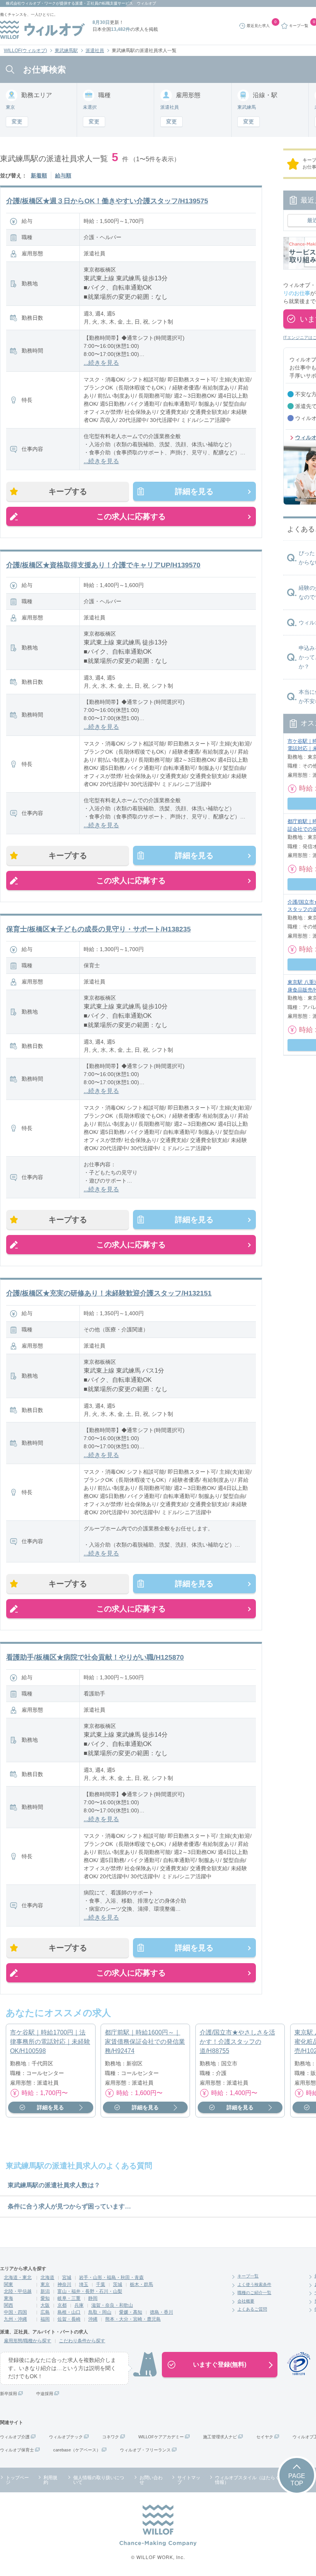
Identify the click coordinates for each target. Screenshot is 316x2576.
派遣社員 (95, 51)
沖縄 (93, 2319)
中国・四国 (15, 2312)
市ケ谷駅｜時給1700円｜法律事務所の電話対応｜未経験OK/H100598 (50, 2042)
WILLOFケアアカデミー (161, 2437)
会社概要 (246, 2301)
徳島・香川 (161, 2312)
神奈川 (64, 2284)
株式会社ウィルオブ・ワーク (31, 3)
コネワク (111, 2437)
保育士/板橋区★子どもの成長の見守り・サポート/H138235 (98, 929)
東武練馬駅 (66, 51)
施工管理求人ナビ (220, 2437)
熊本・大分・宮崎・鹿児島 (133, 2319)
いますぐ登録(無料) (220, 2364)
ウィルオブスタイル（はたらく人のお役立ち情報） (261, 2480)
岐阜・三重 (69, 2298)
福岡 (45, 2319)
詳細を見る (194, 491)
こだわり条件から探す (82, 2341)
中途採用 (45, 2394)
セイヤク (265, 2437)
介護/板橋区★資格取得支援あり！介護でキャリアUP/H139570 (103, 565)
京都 (62, 2305)
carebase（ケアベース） (77, 2450)
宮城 (67, 2277)
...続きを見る (101, 363)
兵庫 (79, 2305)
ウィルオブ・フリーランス (145, 2450)
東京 (45, 2284)
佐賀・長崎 (69, 2319)
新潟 (45, 2291)
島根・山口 (69, 2312)
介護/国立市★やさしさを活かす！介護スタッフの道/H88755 (237, 2042)
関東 (8, 2284)
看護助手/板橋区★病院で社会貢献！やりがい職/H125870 (95, 1657)
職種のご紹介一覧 (254, 2293)
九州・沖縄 (15, 2319)
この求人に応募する (131, 516)
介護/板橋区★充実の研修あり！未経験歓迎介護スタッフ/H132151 (109, 1293)
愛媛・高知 (131, 2312)
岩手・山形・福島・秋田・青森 (111, 2277)
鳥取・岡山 (100, 2312)
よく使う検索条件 (254, 2284)
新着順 (39, 175)
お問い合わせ (151, 2480)
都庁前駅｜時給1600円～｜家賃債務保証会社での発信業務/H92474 (145, 2042)
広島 (45, 2312)
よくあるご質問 (252, 2309)
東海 (8, 2298)
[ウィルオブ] (42, 30)
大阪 (45, 2305)
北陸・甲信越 (18, 2291)
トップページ (17, 2480)
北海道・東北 (18, 2277)
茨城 (118, 2284)
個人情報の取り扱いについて (99, 2480)
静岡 (93, 2298)
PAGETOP (297, 2480)
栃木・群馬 (141, 2284)
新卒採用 (8, 2394)
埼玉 (84, 2284)
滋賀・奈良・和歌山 (112, 2305)
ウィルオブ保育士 (17, 2450)
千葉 (101, 2284)
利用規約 (50, 2480)
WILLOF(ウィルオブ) (25, 51)
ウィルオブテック (66, 2437)
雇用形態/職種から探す (28, 2341)
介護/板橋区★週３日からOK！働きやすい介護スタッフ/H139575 (107, 201)
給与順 (63, 175)
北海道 (47, 2277)
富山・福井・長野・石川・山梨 (90, 2291)
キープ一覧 (248, 2276)
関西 (8, 2305)
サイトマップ (189, 2480)
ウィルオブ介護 (15, 2437)
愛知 (45, 2298)
